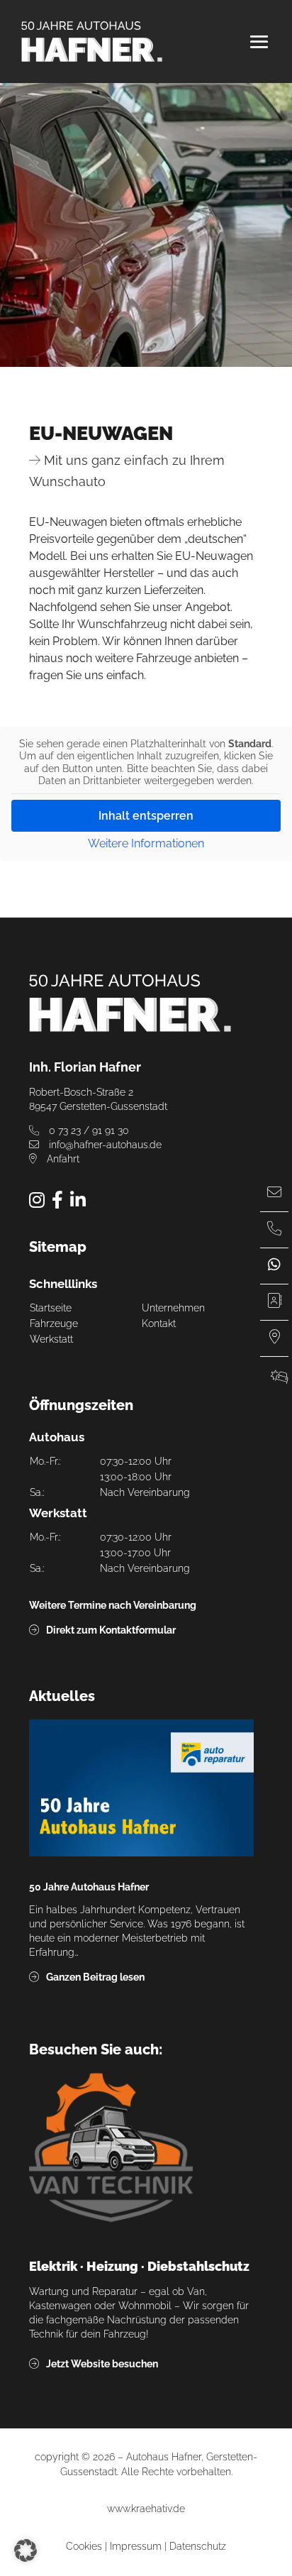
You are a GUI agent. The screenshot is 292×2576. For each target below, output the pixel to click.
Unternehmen (173, 1308)
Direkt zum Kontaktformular (111, 1630)
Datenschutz (198, 2546)
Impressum (136, 2546)
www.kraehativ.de (146, 2509)
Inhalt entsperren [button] (146, 816)
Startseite (51, 1308)
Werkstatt (51, 1339)
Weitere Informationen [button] (146, 844)
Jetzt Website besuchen (102, 2364)
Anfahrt (62, 1159)
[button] (26, 2550)
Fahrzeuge (54, 1323)
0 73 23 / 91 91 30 (88, 1130)
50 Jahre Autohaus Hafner (89, 1887)
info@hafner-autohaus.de (104, 1145)
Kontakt (159, 1323)
